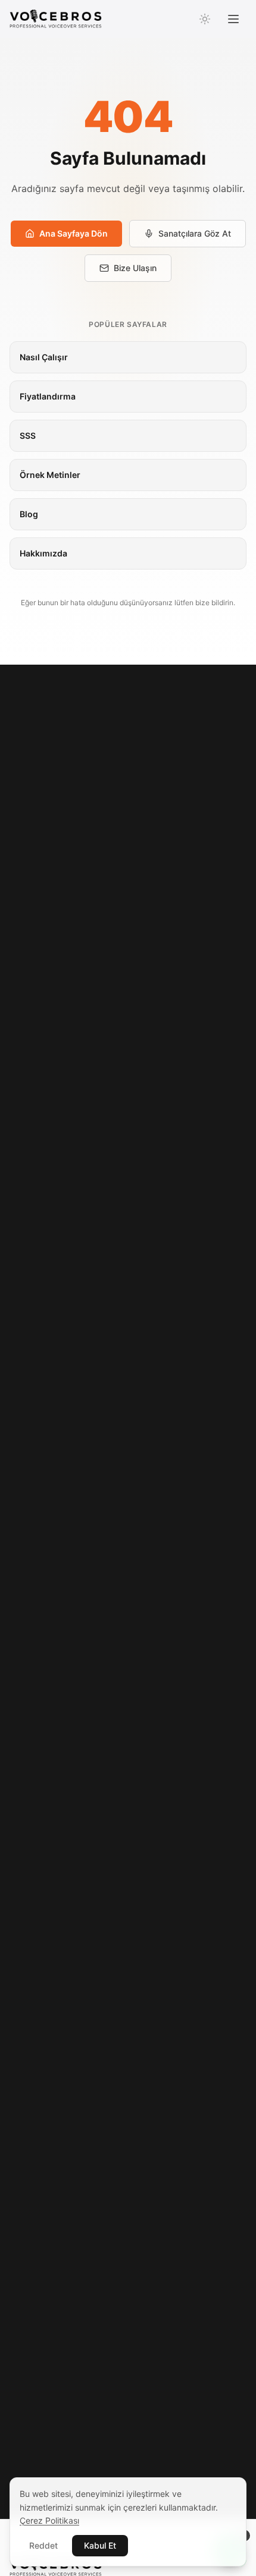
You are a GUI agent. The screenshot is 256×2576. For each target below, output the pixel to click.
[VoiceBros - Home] (56, 19)
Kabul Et (100, 2545)
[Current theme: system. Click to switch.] (205, 19)
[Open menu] (233, 19)
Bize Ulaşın (135, 268)
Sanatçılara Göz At (195, 233)
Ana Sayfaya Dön (74, 233)
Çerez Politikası (49, 2520)
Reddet (43, 2545)
